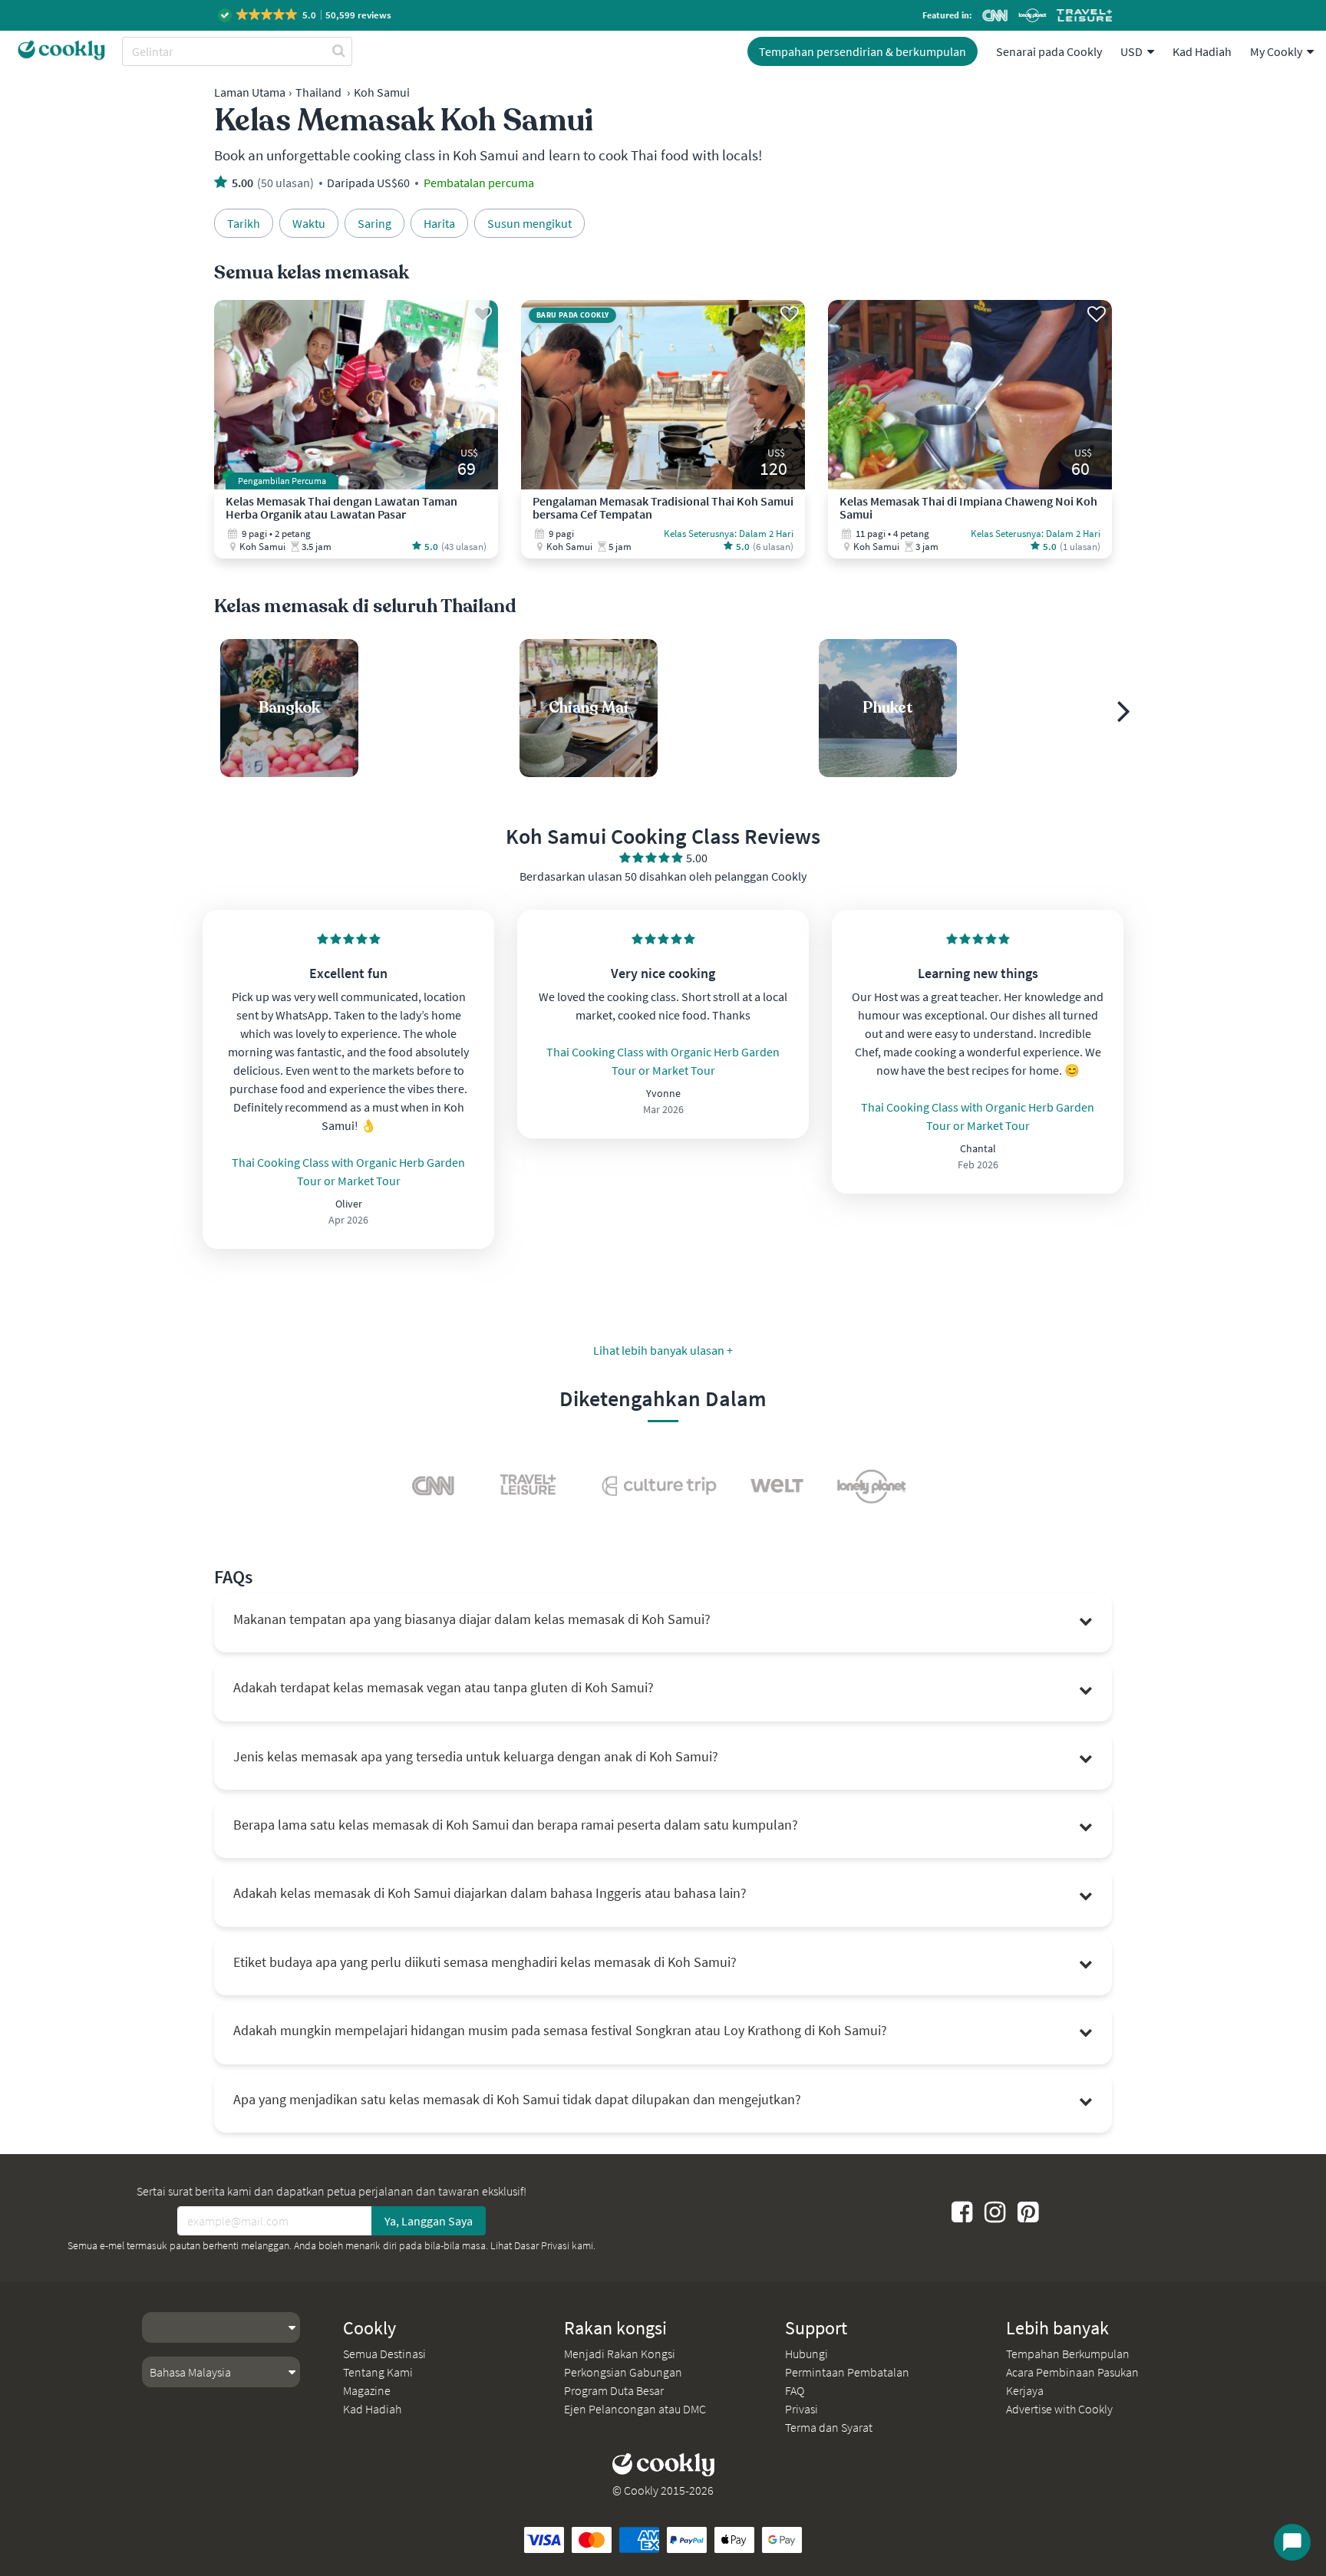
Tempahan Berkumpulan (1068, 2354)
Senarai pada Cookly (1049, 51)
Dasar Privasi (542, 2245)
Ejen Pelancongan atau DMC (635, 2409)
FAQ (795, 2390)
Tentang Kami (378, 2372)
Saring (374, 223)
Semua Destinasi (384, 2354)
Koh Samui (382, 92)
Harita (439, 223)
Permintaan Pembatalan (847, 2372)
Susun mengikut (529, 223)
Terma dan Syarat (829, 2427)
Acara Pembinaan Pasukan (1072, 2372)
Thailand (318, 92)
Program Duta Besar (614, 2390)
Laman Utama (250, 92)
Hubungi (806, 2354)
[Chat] (1292, 2542)
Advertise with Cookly (1059, 2409)
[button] (306, 15)
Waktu (309, 223)
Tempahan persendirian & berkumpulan (863, 51)
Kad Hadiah (1202, 51)
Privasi (802, 2409)
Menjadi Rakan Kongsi (620, 2354)
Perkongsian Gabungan (623, 2372)
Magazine (367, 2390)
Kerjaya (1025, 2390)
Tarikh (244, 223)
